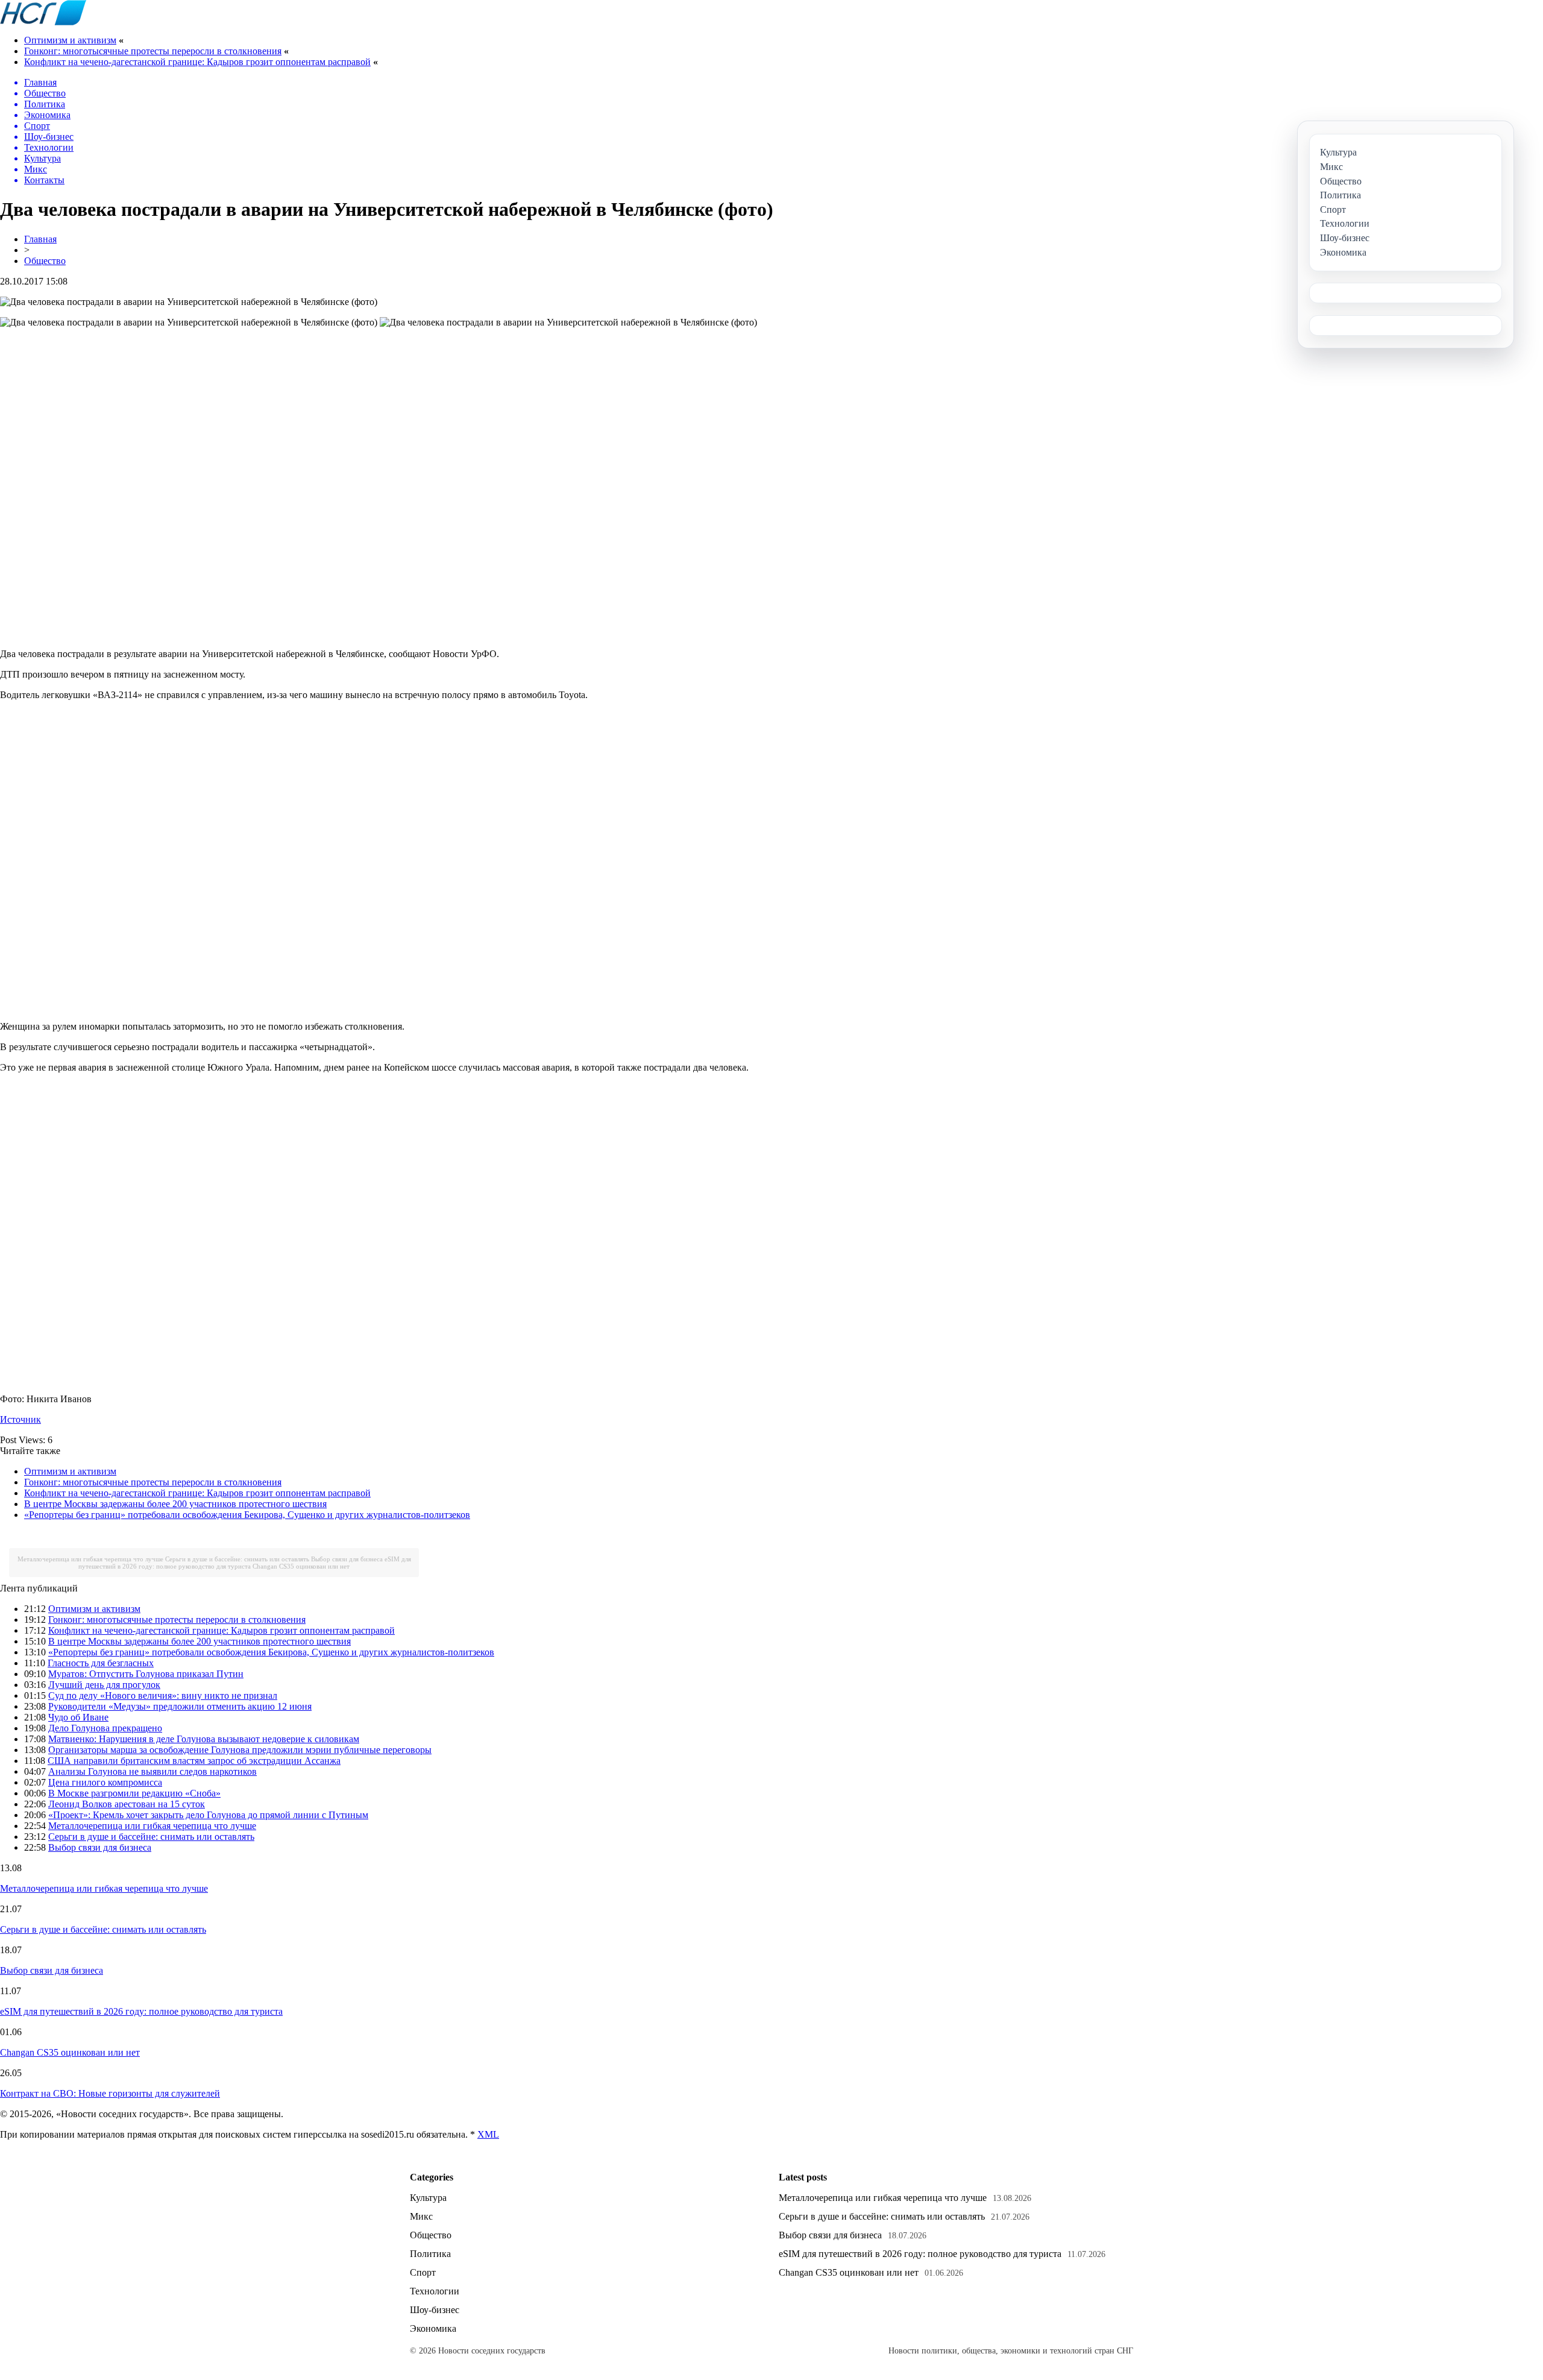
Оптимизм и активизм (70, 40)
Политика (430, 2254)
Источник (20, 1419)
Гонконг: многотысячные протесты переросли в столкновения (153, 51)
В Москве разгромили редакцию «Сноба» (134, 1793)
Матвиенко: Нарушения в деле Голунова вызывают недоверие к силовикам (204, 1739)
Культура (428, 2198)
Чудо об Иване (78, 1717)
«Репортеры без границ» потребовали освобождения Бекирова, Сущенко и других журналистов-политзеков (247, 1515)
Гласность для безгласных (101, 1663)
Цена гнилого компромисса (105, 1782)
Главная (40, 239)
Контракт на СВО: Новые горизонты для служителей (110, 2093)
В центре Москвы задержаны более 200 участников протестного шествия (175, 1504)
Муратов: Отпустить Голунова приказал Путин (146, 1674)
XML (488, 2134)
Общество (45, 261)
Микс (421, 2216)
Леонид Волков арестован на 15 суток (127, 1804)
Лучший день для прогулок (104, 1685)
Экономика (433, 2328)
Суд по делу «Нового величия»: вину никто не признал (163, 1695)
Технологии (435, 2291)
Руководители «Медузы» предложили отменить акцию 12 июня (180, 1706)
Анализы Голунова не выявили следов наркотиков (152, 1771)
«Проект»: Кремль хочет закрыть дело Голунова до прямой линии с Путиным (208, 1815)
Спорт (423, 2272)
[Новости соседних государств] (43, 22)
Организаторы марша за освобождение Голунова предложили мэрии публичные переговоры (240, 1750)
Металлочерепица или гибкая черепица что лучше (90, 1559)
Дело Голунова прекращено (105, 1728)
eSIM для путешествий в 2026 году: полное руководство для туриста (245, 1563)
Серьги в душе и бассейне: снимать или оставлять (237, 1559)
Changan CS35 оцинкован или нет (301, 1566)
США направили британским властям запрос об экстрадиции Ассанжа (194, 1761)
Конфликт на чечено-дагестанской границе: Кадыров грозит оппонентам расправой (197, 62)
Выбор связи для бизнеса (347, 1559)
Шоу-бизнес (435, 2310)
